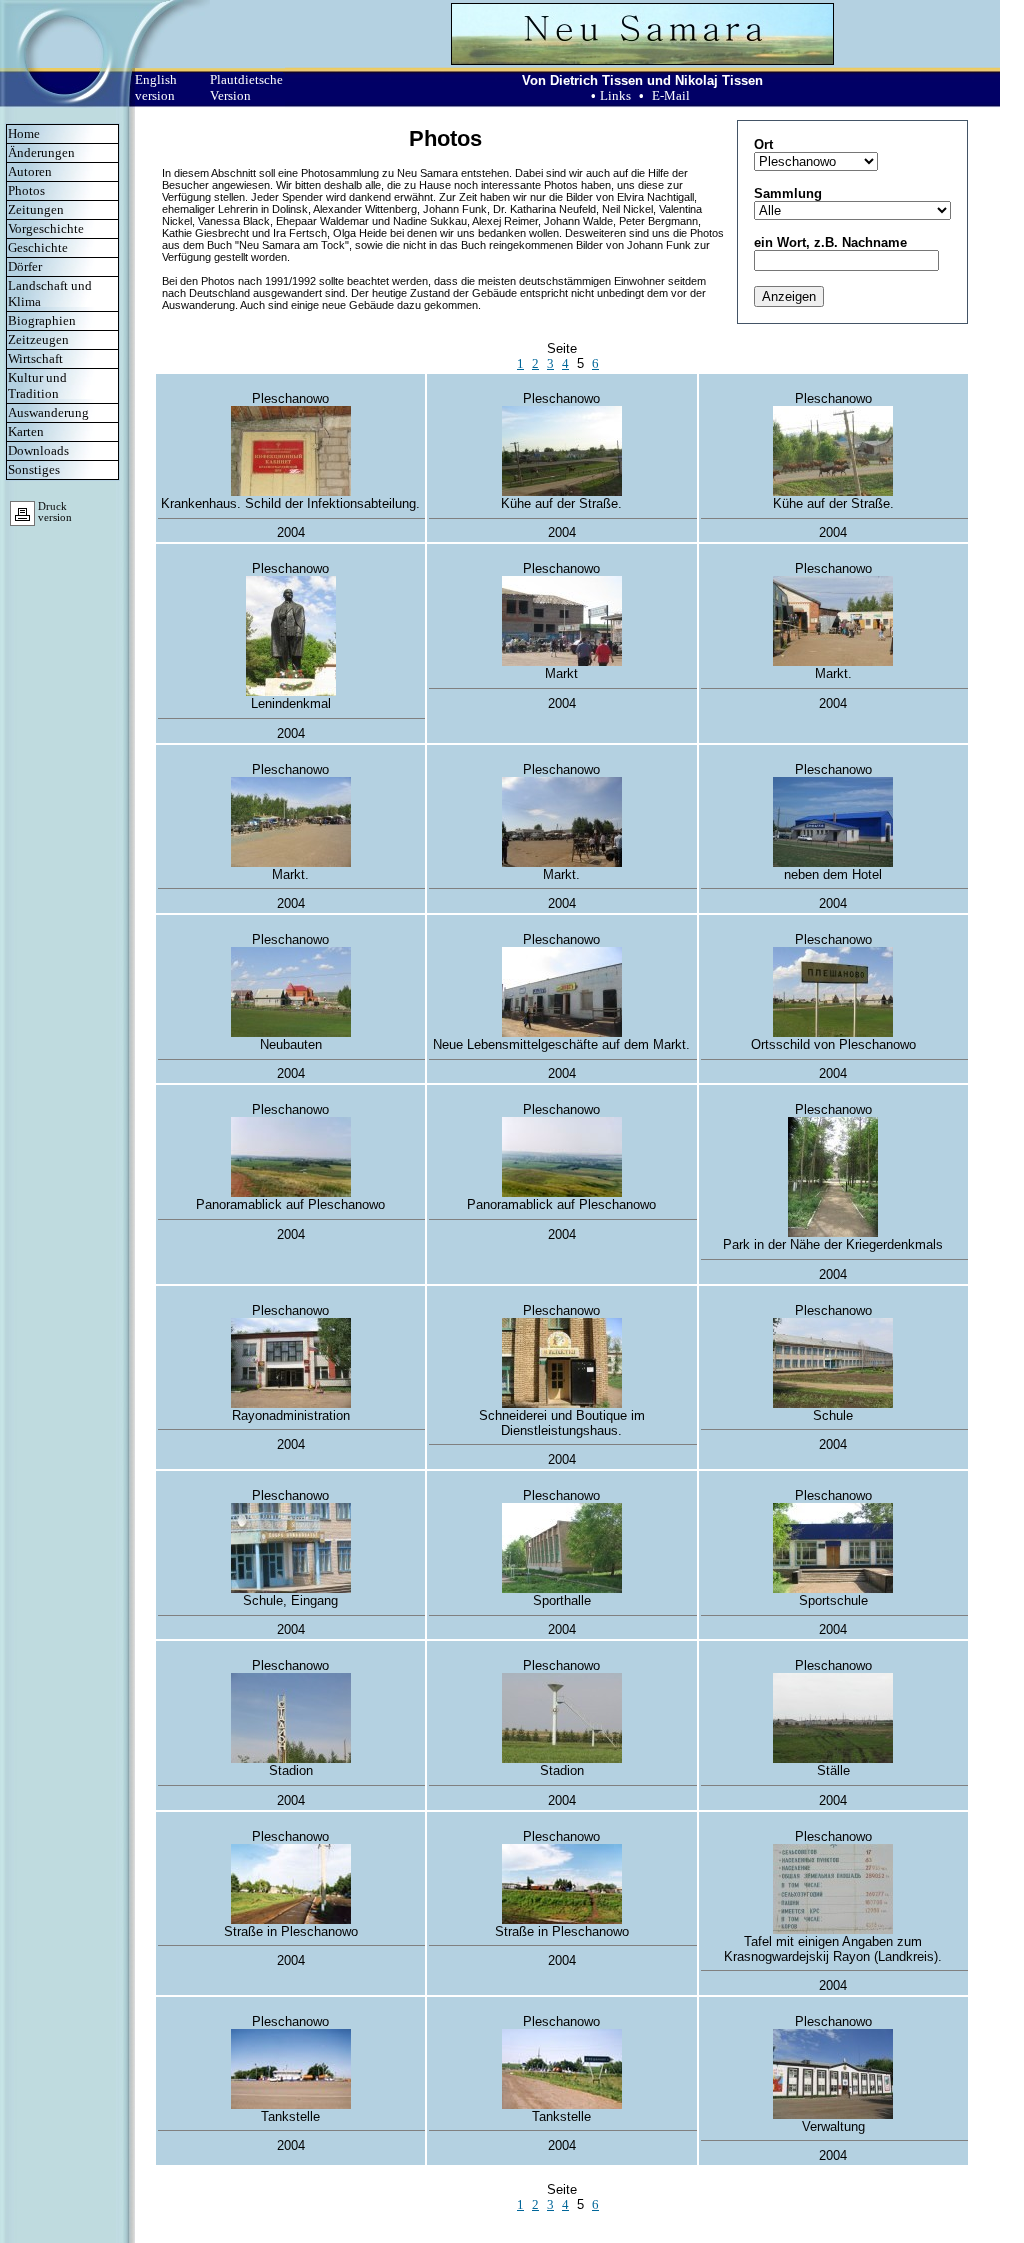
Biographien (42, 320)
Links (615, 95)
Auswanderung (48, 412)
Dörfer (25, 266)
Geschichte (38, 247)
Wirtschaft (35, 358)
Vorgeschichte (46, 228)
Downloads (38, 450)
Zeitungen (36, 209)
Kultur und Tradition (37, 385)
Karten (26, 431)
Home (24, 133)
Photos (26, 190)
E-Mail (671, 95)
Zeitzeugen (38, 339)
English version (156, 87)
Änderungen (41, 152)
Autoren (30, 171)
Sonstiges (34, 469)
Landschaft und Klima (50, 293)
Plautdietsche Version (246, 87)
